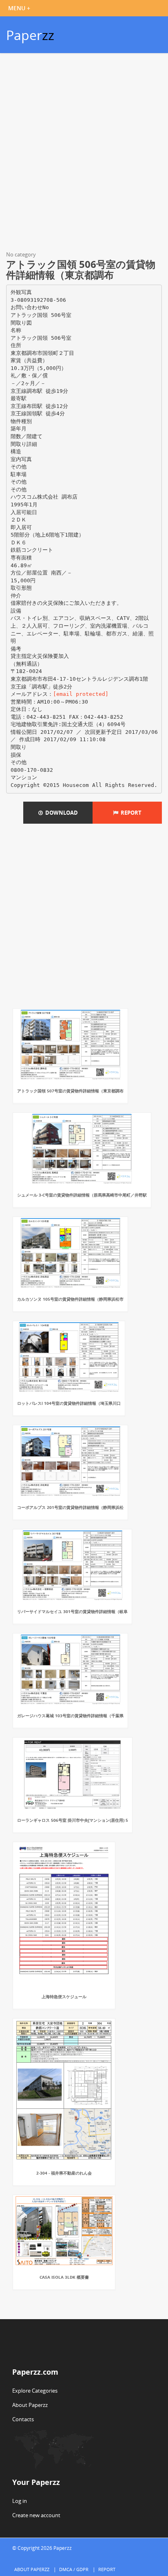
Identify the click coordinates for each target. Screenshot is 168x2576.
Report (130, 813)
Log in (20, 2501)
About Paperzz (30, 2405)
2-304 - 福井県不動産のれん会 (64, 2173)
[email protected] (81, 694)
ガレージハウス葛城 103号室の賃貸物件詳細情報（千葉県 (70, 1716)
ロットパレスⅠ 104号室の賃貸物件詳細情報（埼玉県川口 (69, 1403)
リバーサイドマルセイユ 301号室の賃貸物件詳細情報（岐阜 (72, 1611)
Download (60, 813)
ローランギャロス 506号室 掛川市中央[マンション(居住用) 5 (73, 1820)
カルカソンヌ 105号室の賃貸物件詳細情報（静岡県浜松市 (70, 1299)
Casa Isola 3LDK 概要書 (64, 2277)
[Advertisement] (84, 154)
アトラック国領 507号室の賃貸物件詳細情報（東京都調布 (70, 1091)
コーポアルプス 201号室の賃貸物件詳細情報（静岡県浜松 (70, 1507)
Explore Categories (35, 2391)
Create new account (36, 2515)
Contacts (23, 2419)
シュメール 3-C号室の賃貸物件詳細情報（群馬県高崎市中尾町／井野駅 (82, 1195)
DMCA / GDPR (74, 2569)
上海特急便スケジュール (64, 1997)
